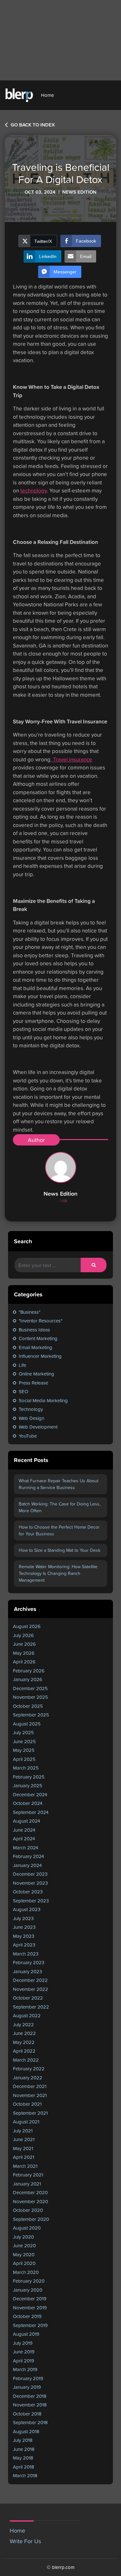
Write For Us (25, 2541)
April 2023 (24, 1945)
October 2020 (28, 2210)
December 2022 (30, 1980)
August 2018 (26, 2431)
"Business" (30, 1312)
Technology (31, 1409)
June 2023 (24, 1927)
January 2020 (28, 2290)
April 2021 (24, 2157)
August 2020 (27, 2228)
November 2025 (30, 1697)
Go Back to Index (32, 125)
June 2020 (24, 2245)
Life (22, 1365)
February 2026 (29, 1671)
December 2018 (30, 2396)
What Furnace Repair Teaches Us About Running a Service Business (59, 1484)
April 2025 (24, 1759)
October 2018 (27, 2414)
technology (34, 491)
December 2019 (30, 2299)
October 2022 (28, 1998)
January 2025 (28, 1785)
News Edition (60, 1194)
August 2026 (27, 1626)
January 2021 (27, 2184)
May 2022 (24, 2042)
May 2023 (24, 1936)
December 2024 (30, 1794)
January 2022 (28, 2078)
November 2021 (30, 2095)
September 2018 (30, 2422)
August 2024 (26, 1821)
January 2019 (27, 2387)
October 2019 (27, 2316)
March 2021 (25, 2166)
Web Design (31, 1418)
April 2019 (24, 2361)
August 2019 (26, 2334)
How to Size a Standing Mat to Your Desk (60, 1550)
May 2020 (24, 2254)
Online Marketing (36, 1374)
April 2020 (24, 2263)
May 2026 (24, 1653)
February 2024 (28, 1856)
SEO (23, 1391)
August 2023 (27, 1909)
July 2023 (23, 1918)
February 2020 (29, 2281)
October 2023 (28, 1892)
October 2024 (28, 1803)
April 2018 (24, 2467)
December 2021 (30, 2086)
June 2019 (24, 2352)
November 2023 (30, 1883)
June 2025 (24, 1741)
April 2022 (24, 2051)
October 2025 (28, 1706)
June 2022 (24, 2033)
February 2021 (28, 2175)
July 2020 (23, 2237)
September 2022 (31, 2007)
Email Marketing (35, 1347)
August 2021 (26, 2122)
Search (23, 1241)
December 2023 (30, 1874)
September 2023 (31, 1901)
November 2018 (30, 2405)
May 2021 (23, 2148)
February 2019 (28, 2378)
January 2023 (27, 1971)
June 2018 (24, 2449)
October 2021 (27, 2104)
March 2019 (25, 2369)
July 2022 (23, 2024)
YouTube (28, 1436)
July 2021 (23, 2131)
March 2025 (26, 1768)
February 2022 (29, 2069)
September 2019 (30, 2325)
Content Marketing (38, 1338)
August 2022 (27, 2015)
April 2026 (24, 1662)
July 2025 (23, 1732)
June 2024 (24, 1830)
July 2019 (23, 2343)
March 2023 (26, 1954)
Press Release (33, 1383)
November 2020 (30, 2201)
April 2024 (24, 1839)
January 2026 (28, 1679)
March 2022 (26, 2060)
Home (47, 95)
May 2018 (23, 2458)
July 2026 (23, 1635)
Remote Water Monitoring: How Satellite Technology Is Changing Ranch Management (58, 1573)
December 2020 (30, 2192)
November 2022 (30, 1989)
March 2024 (25, 1848)
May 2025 (24, 1750)
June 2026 (24, 1644)
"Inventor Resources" (40, 1321)
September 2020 (31, 2219)
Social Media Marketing (43, 1400)
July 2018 (23, 2440)
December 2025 (30, 1688)
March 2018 (25, 2475)
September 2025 (31, 1715)
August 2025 (27, 1724)
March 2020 (26, 2272)
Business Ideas (34, 1330)
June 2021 (24, 2139)
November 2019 (30, 2308)
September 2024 (31, 1812)
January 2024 (27, 1865)
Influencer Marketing (40, 1356)
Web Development (38, 1427)
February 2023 (29, 1962)
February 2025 (29, 1777)
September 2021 (30, 2113)
